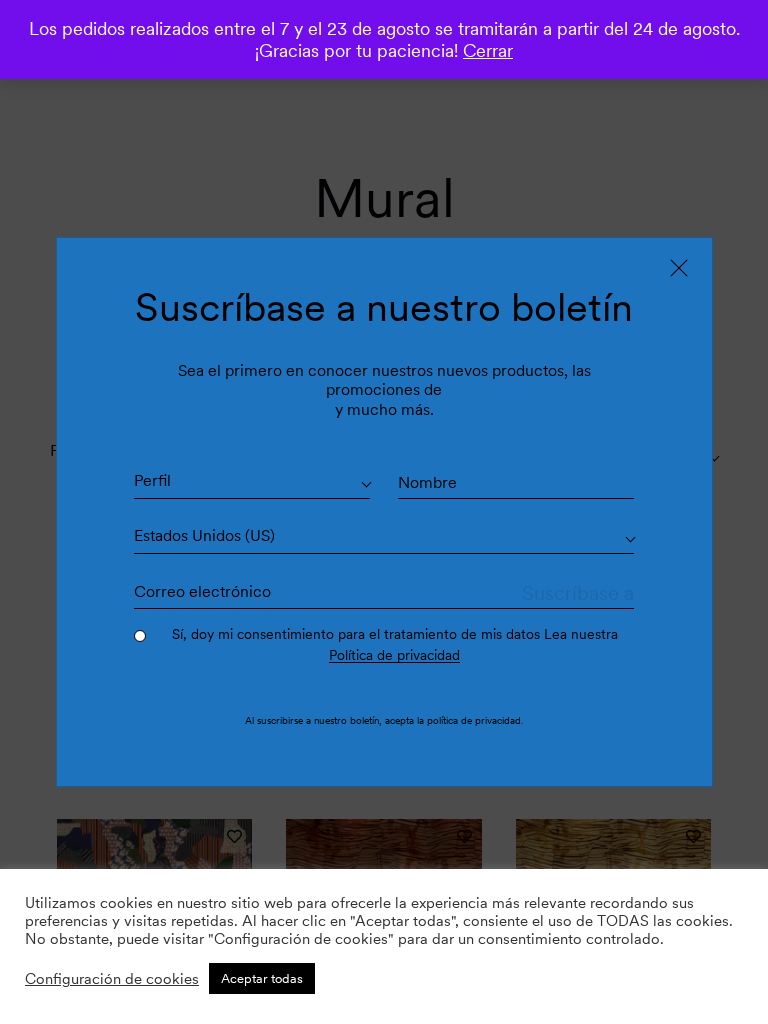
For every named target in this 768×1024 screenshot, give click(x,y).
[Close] (679, 268)
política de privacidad (474, 720)
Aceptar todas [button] (262, 978)
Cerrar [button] (488, 50)
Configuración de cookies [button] (112, 979)
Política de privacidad (394, 655)
